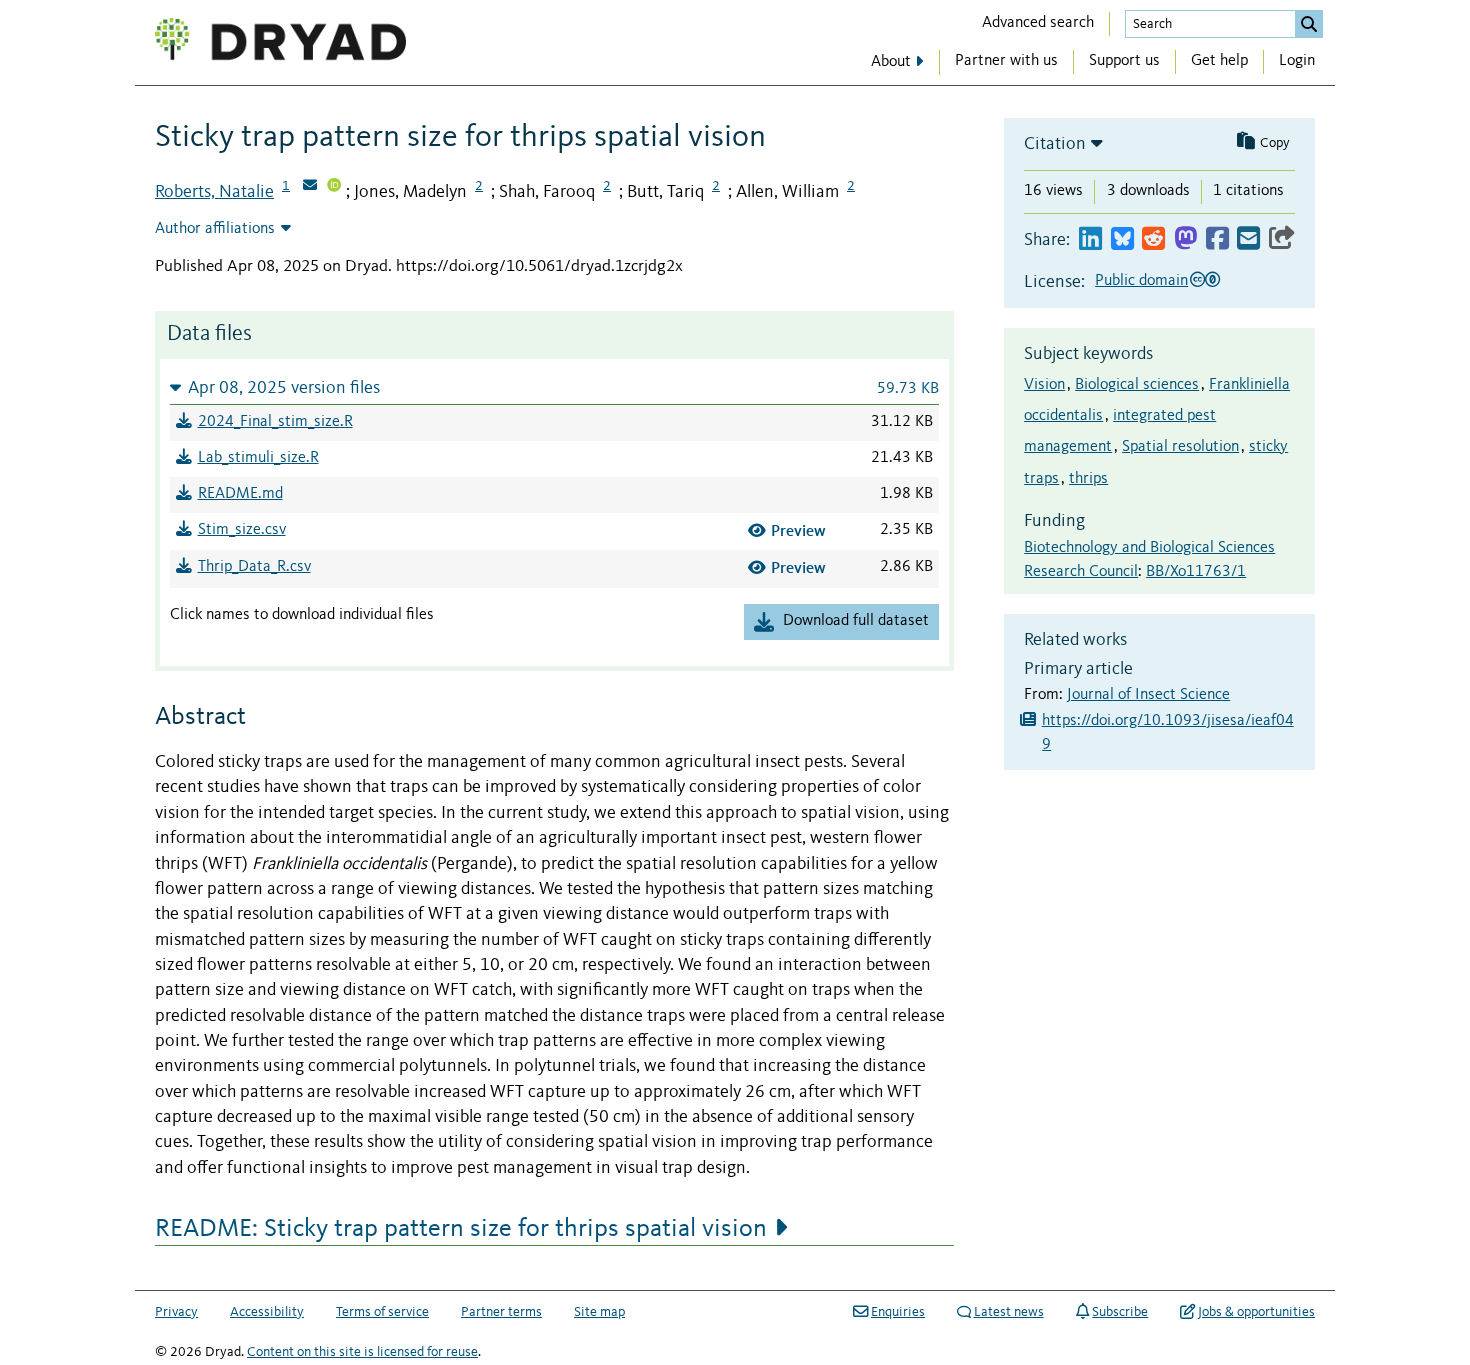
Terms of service (382, 1312)
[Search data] (1309, 24)
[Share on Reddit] (1153, 239)
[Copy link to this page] (1282, 239)
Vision (1044, 385)
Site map (599, 1312)
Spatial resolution (1180, 447)
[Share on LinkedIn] (1090, 239)
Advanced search (1038, 23)
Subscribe (1120, 1312)
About (891, 62)
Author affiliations (215, 229)
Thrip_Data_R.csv (254, 567)
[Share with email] (1248, 239)
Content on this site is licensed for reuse (362, 1352)
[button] (554, 387)
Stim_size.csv (242, 530)
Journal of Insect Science (1148, 695)
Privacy (176, 1312)
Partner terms (501, 1312)
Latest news (1009, 1312)
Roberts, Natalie (214, 192)
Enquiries (898, 1312)
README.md (240, 494)
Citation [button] (1055, 144)
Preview (798, 530)
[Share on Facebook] (1217, 239)
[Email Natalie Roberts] (310, 187)
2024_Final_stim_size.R (275, 422)
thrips (1088, 479)
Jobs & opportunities (1256, 1312)
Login (1297, 61)
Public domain (1141, 281)
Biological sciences (1137, 385)
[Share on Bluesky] (1122, 239)
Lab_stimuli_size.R (258, 458)
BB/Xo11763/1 (1196, 572)
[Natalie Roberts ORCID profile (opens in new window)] (334, 187)
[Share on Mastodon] (1185, 239)
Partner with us (1006, 61)
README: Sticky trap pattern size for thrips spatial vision (461, 1229)
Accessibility (267, 1312)
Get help (1219, 61)
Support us (1124, 61)
